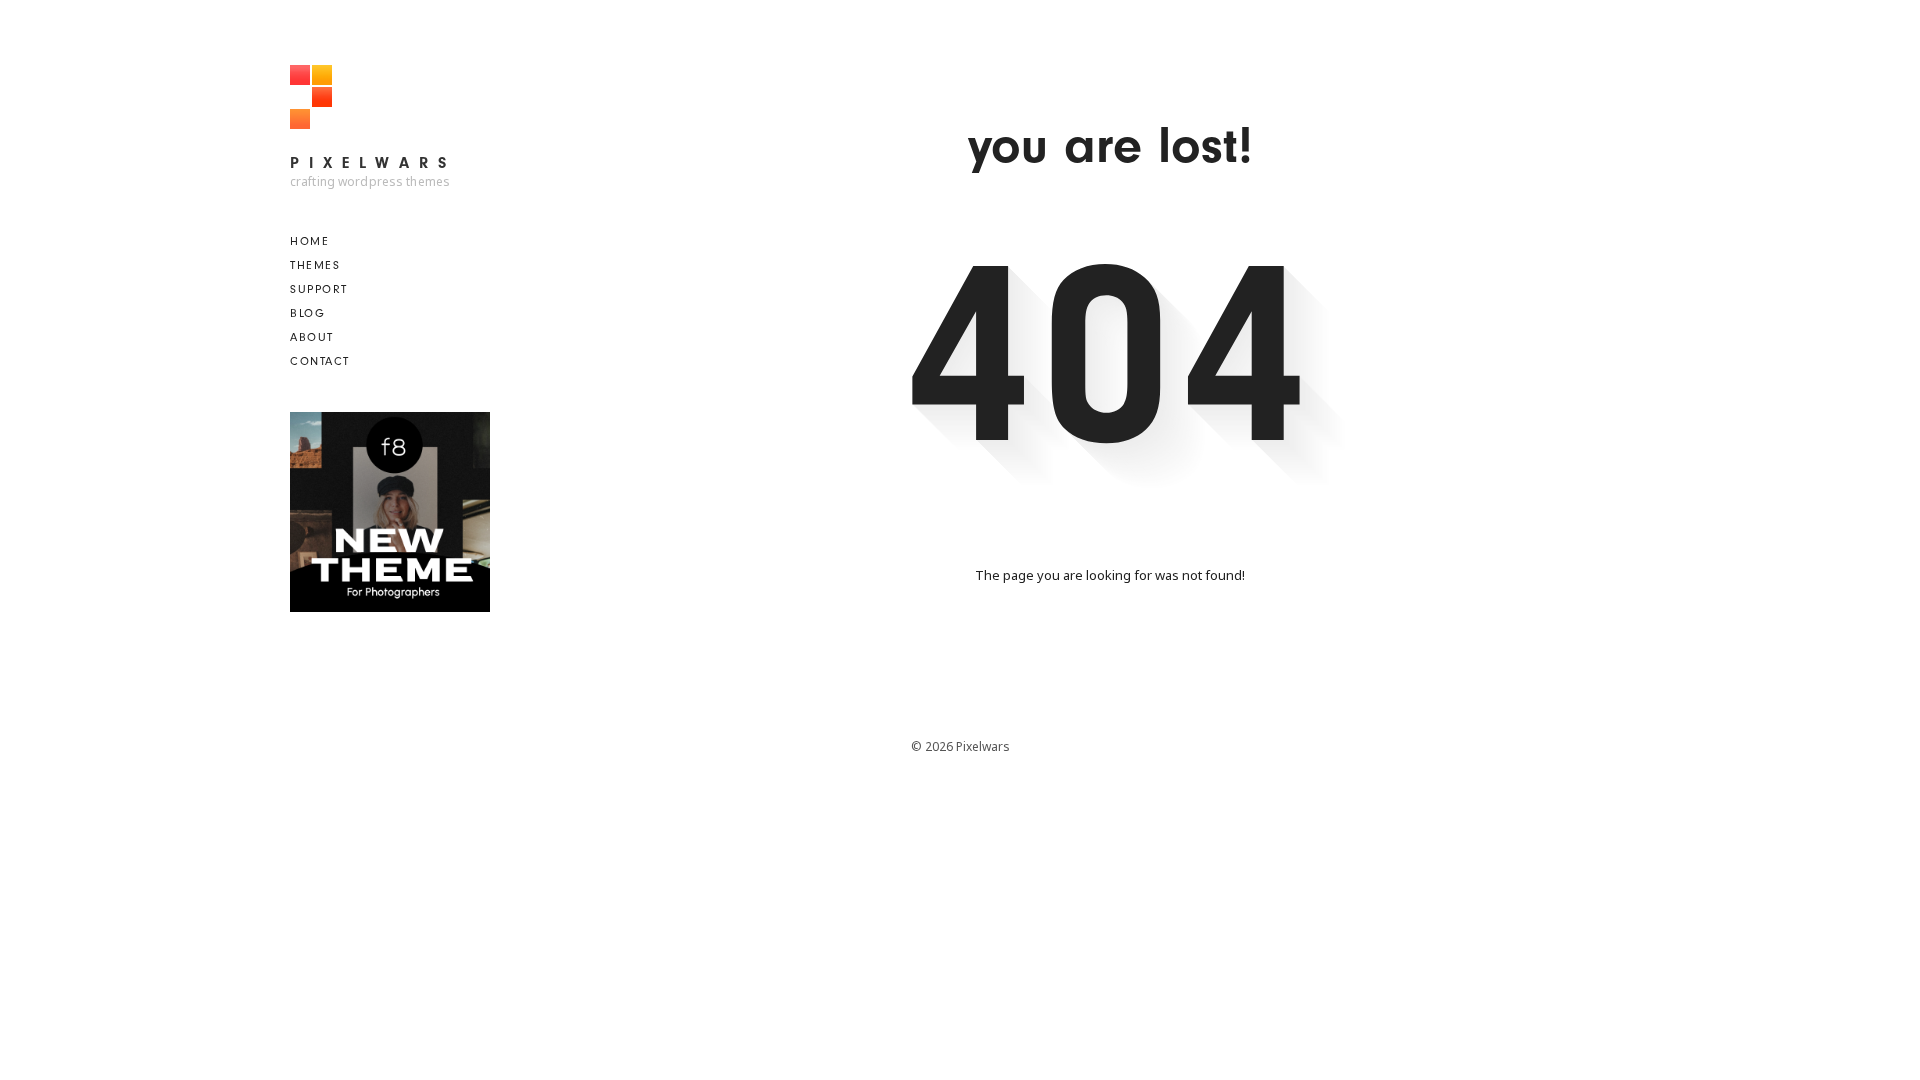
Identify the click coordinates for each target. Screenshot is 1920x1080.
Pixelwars (373, 163)
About (312, 337)
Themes (315, 265)
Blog (307, 313)
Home (309, 241)
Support (319, 289)
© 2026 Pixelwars (960, 746)
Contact (320, 361)
